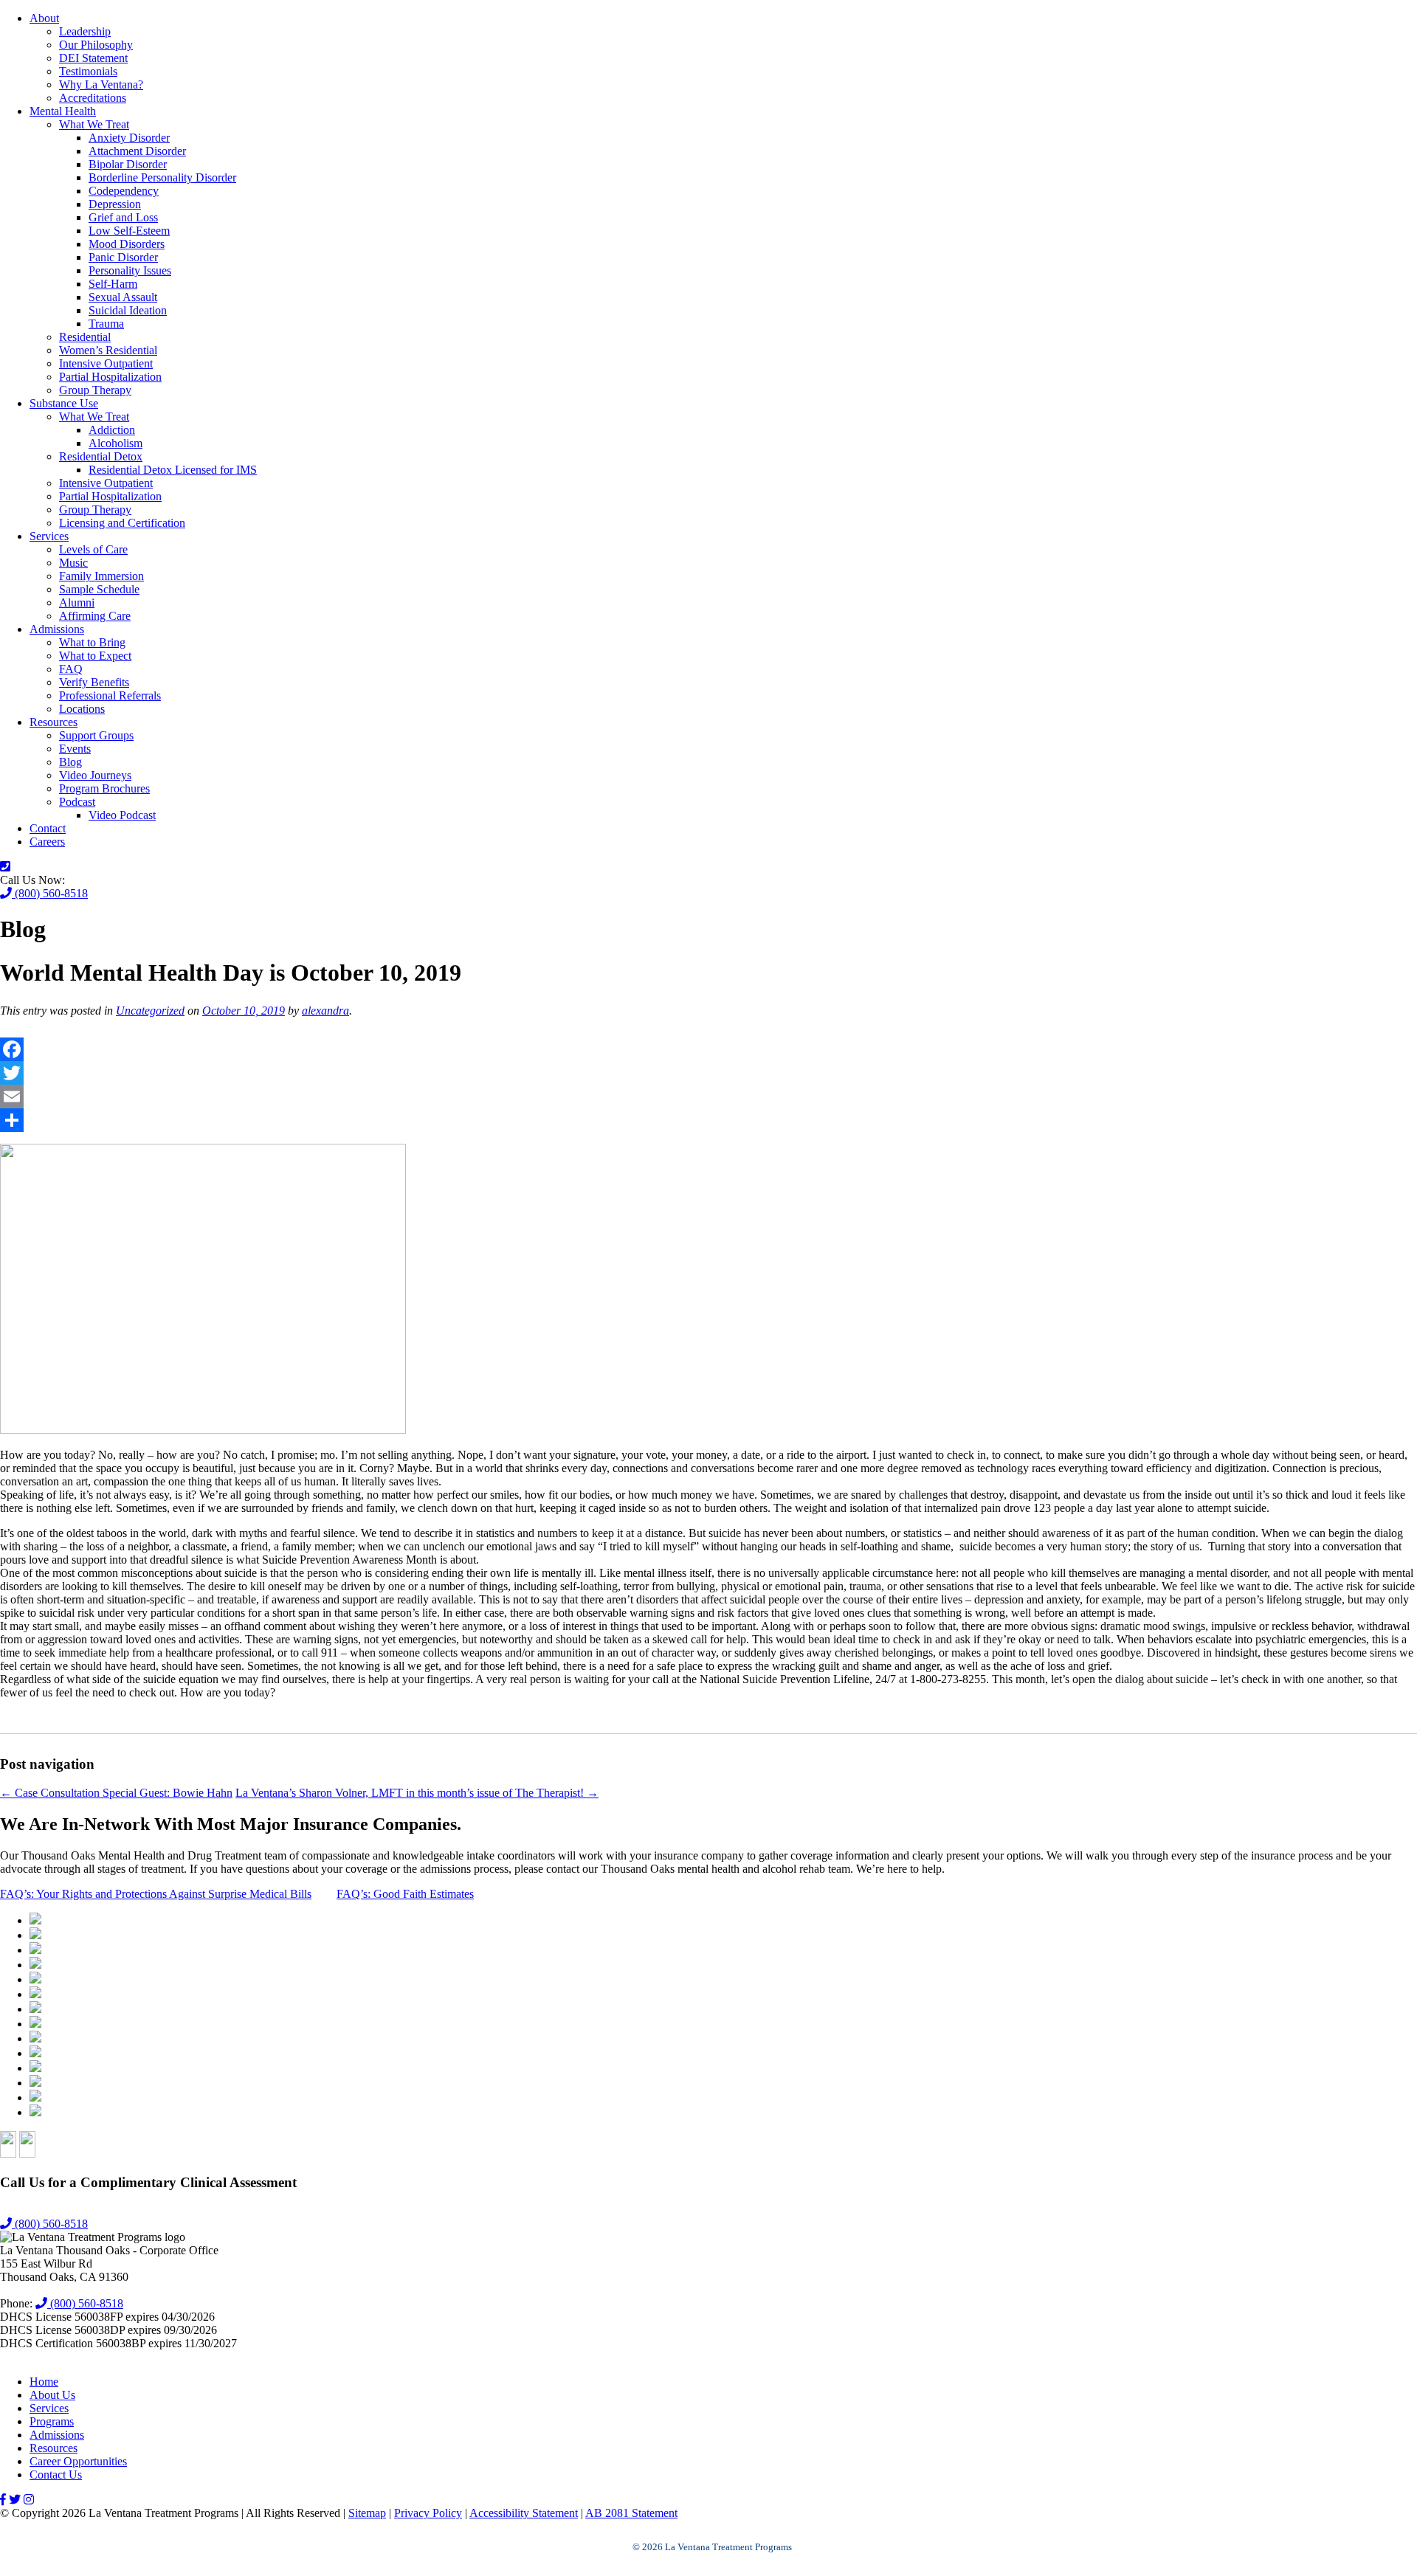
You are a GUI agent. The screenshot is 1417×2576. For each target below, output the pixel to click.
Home (44, 2382)
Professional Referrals (110, 695)
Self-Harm (113, 284)
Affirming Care (95, 616)
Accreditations (93, 98)
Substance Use (64, 403)
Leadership (85, 31)
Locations (82, 709)
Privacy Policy (428, 2513)
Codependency (124, 191)
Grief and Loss (123, 217)
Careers (47, 842)
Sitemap (367, 2513)
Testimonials (88, 71)
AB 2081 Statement (631, 2513)
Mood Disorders (127, 244)
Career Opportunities (78, 2461)
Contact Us (56, 2475)
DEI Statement (93, 58)
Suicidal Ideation (128, 310)
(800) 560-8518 (50, 893)
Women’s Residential (108, 350)
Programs (52, 2421)
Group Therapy (95, 390)
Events (75, 749)
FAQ (71, 669)
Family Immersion (101, 576)
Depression (115, 204)
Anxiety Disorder (129, 138)
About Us (52, 2395)
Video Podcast (122, 815)
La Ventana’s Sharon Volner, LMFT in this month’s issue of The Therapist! (417, 1793)
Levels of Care (93, 549)
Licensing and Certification (122, 523)
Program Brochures (104, 788)
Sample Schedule (99, 589)
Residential (85, 337)
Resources (54, 722)
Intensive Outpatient (106, 363)
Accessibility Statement (524, 2513)
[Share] (708, 1120)
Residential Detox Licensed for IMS (173, 470)
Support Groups (96, 735)
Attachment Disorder (137, 151)
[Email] (708, 1097)
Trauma (106, 324)
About (44, 18)
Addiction (112, 430)
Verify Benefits (94, 682)
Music (73, 563)
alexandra (325, 1011)
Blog (70, 762)
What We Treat (94, 124)
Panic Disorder (123, 257)
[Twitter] (708, 1073)
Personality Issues (130, 270)
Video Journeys (95, 775)
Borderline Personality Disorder (162, 177)
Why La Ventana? (101, 84)
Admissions (57, 629)
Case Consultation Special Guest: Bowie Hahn (116, 1793)
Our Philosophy (96, 45)
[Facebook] (708, 1049)
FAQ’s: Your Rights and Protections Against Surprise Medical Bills (156, 1894)
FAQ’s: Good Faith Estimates (405, 1894)
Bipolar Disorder (128, 164)
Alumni (77, 602)
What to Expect (95, 656)
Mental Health (63, 111)
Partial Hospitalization (110, 377)
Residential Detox (101, 456)
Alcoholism (116, 443)
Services (49, 536)
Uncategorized (150, 1011)
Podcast (77, 802)
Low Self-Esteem (129, 231)
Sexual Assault (123, 297)
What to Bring (92, 642)
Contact (48, 828)
